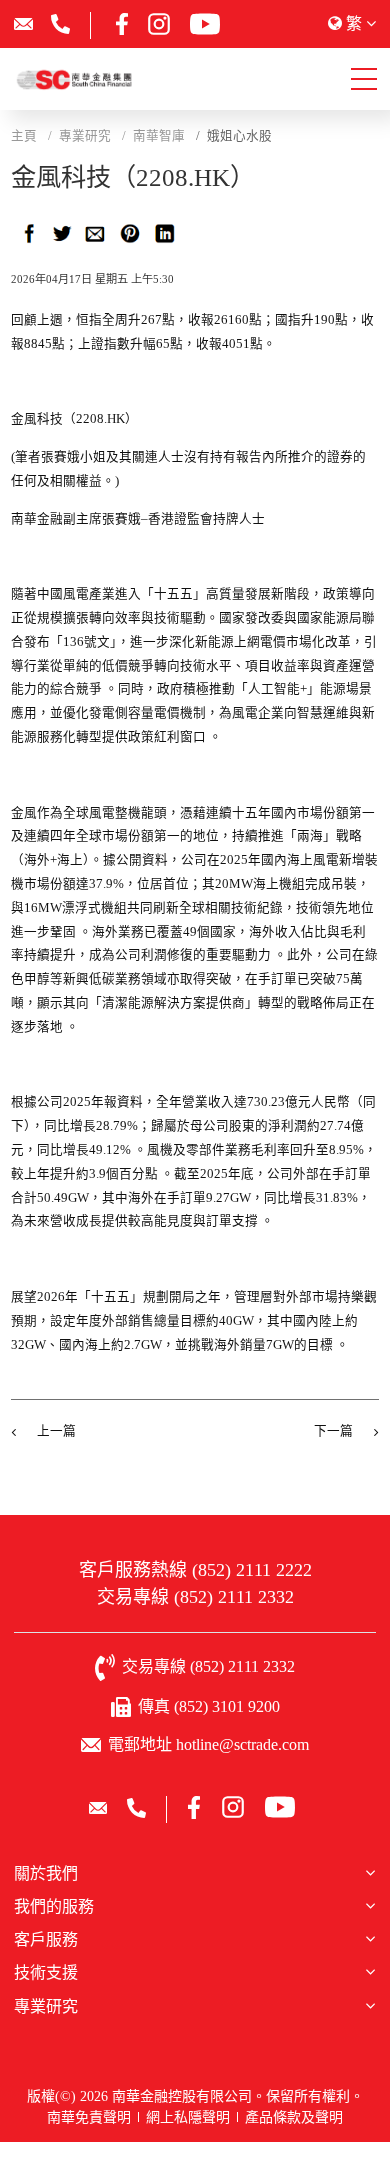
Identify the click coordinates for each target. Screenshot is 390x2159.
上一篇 (56, 1431)
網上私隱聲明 (188, 2117)
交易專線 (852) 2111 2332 (195, 1597)
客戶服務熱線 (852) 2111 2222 (195, 1570)
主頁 (24, 136)
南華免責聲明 (89, 2117)
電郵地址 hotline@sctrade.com (208, 1744)
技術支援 (46, 1972)
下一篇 (333, 1431)
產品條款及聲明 (294, 2117)
